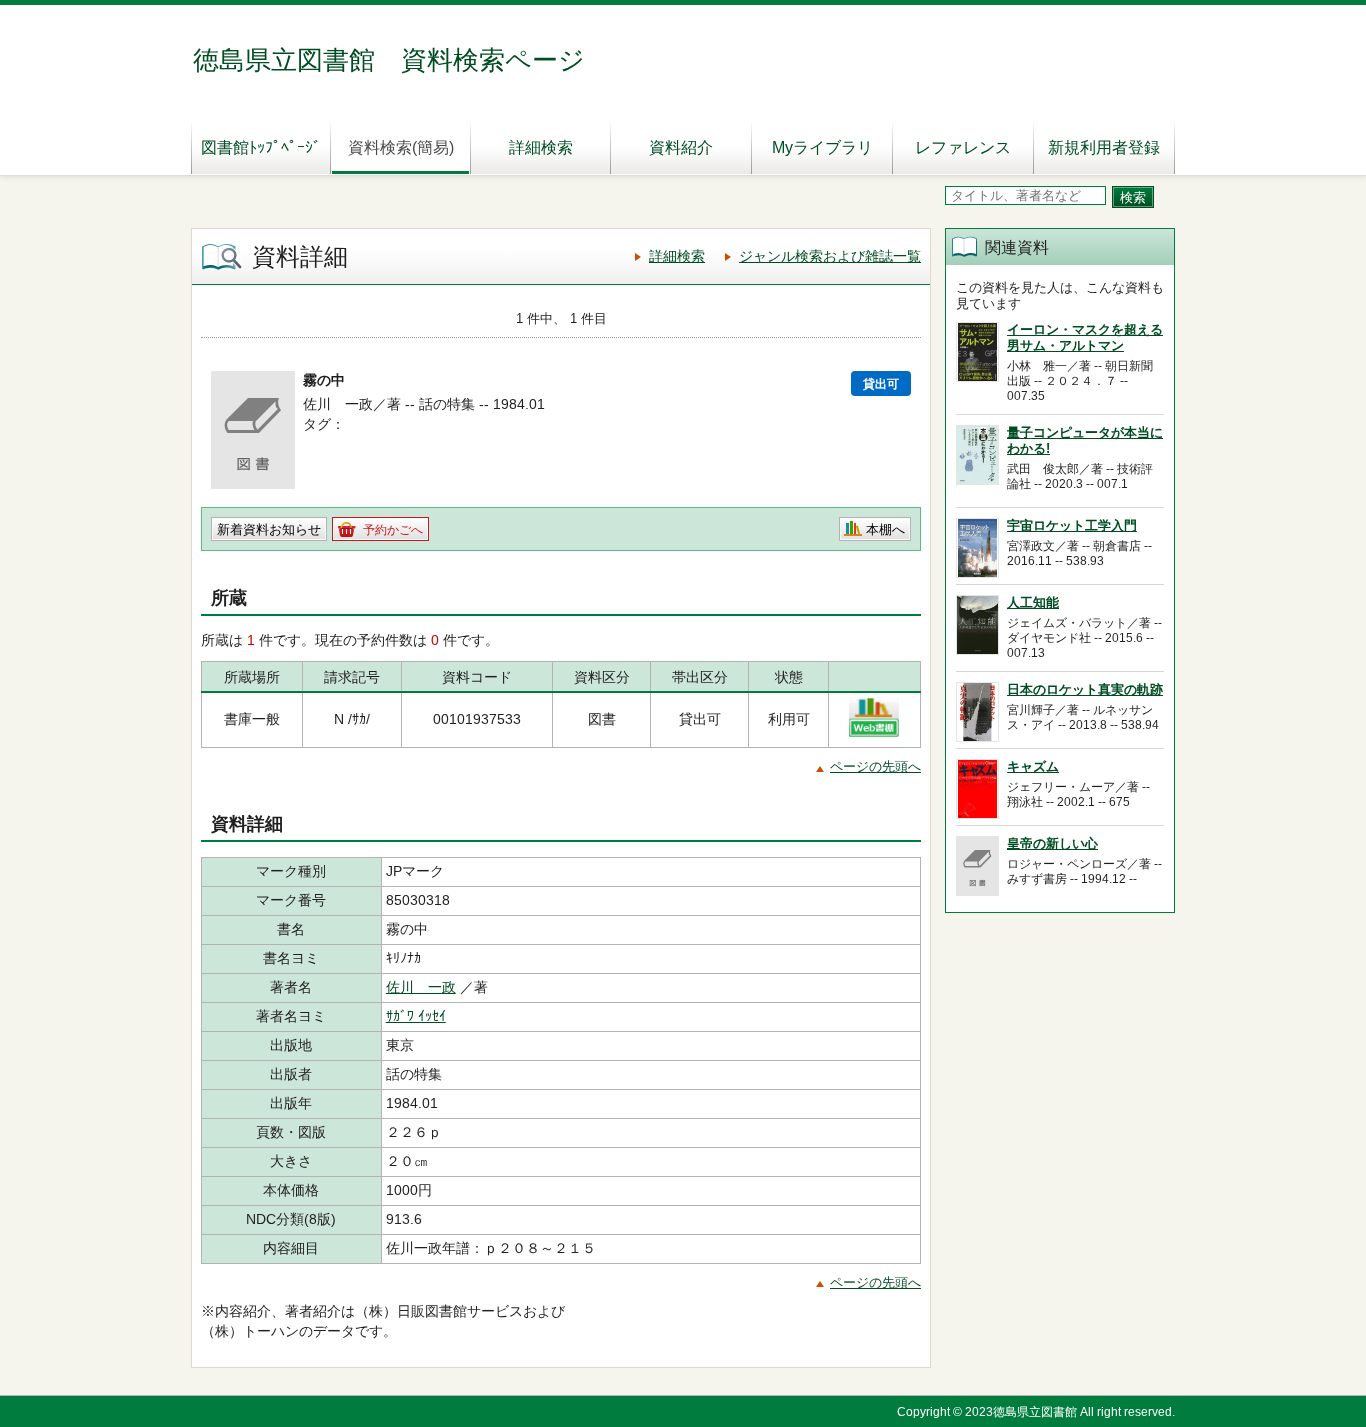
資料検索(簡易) (401, 147)
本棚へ (885, 529)
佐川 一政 (421, 987)
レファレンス (963, 147)
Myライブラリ (822, 147)
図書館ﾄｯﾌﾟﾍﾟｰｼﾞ (261, 147)
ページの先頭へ (875, 766)
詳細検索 (541, 147)
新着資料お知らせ (269, 529)
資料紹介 (681, 147)
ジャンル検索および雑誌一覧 (830, 256)
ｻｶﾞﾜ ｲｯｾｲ (416, 1016)
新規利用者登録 (1104, 147)
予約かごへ (393, 530)
